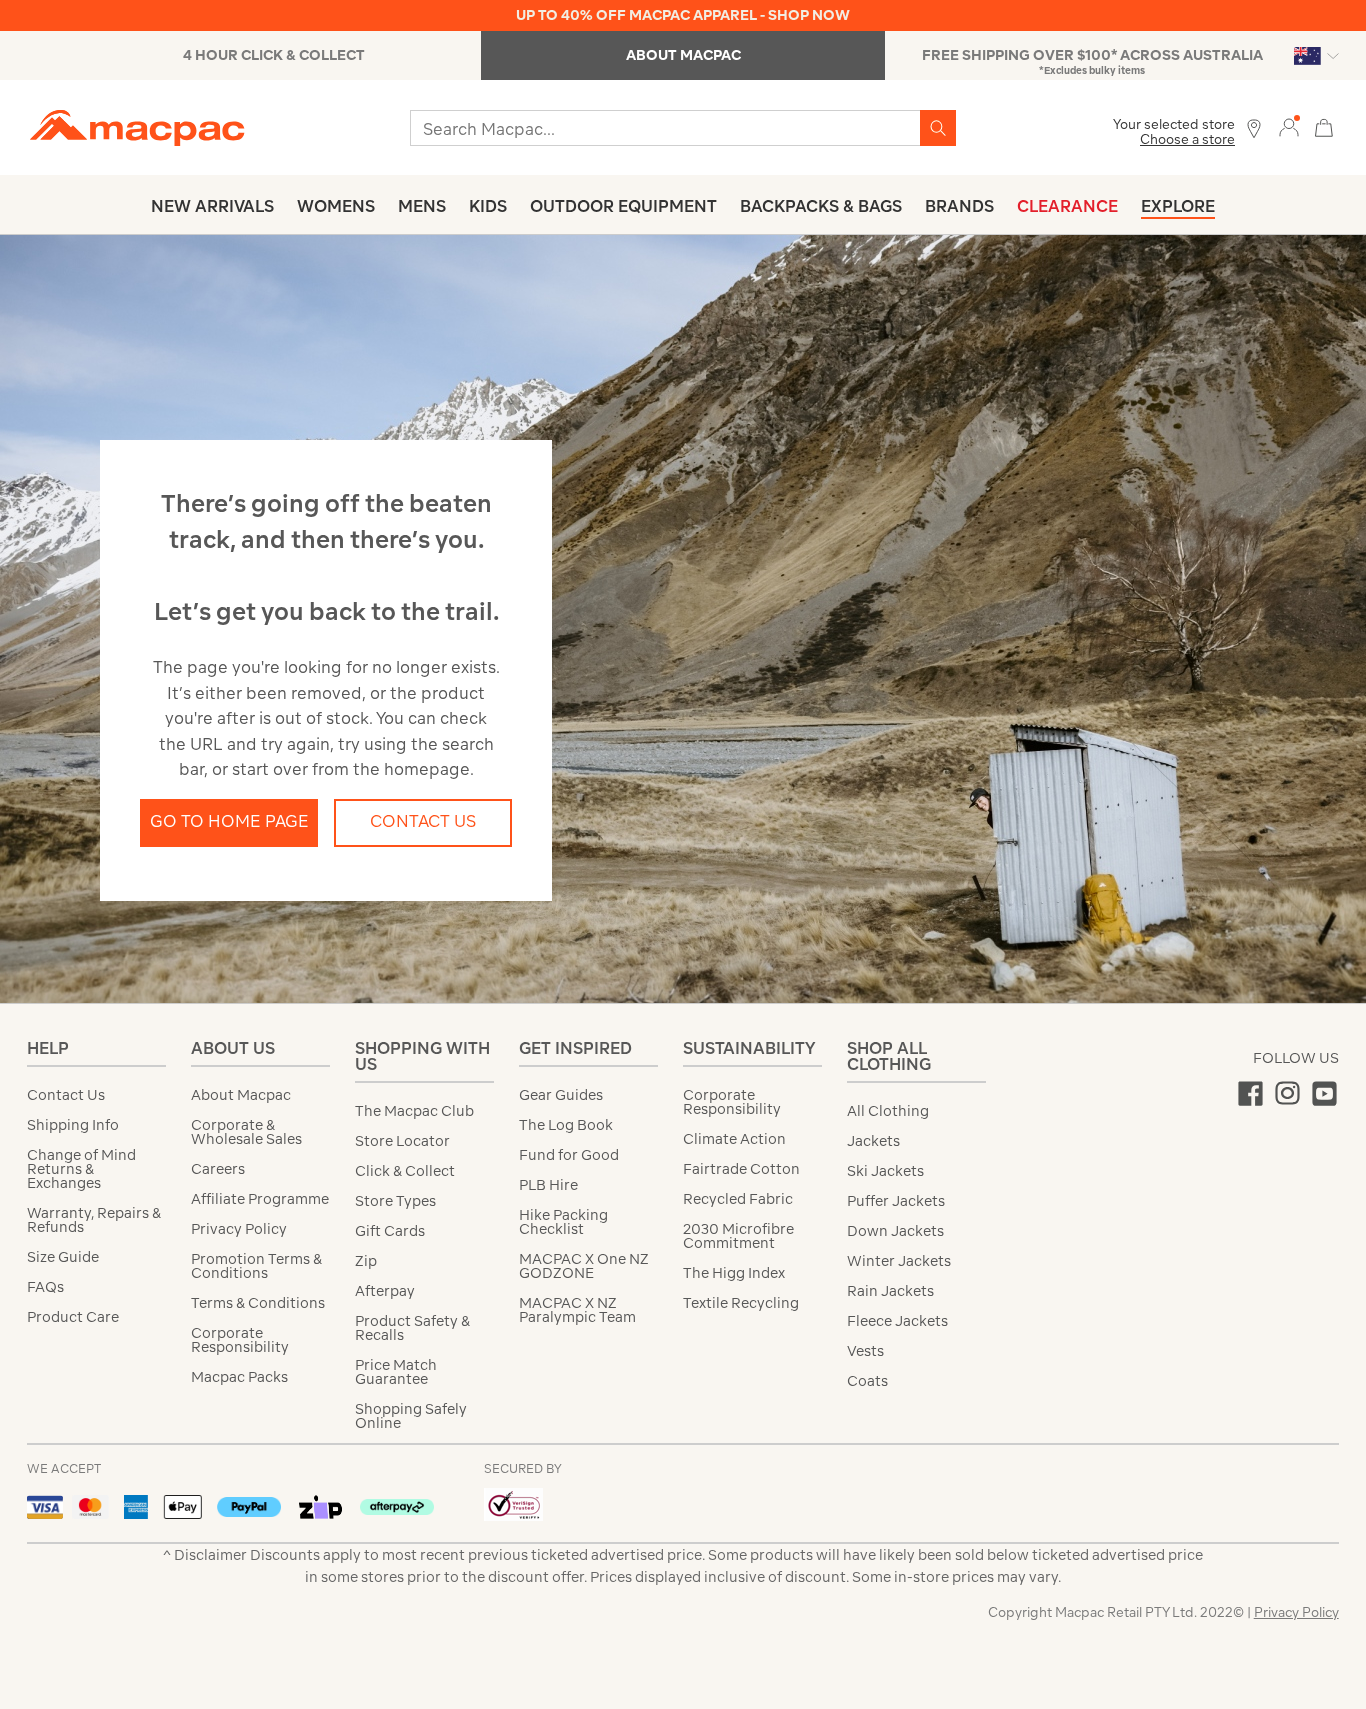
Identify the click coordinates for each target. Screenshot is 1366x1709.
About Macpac (241, 1095)
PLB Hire (548, 1185)
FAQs (45, 1287)
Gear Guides (561, 1095)
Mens (422, 206)
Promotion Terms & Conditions (256, 1266)
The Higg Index (734, 1273)
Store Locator (402, 1141)
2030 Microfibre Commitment (738, 1236)
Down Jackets (895, 1231)
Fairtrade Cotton (741, 1169)
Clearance (1067, 206)
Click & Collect (405, 1171)
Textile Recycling (741, 1303)
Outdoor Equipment (623, 206)
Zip (366, 1261)
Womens (336, 206)
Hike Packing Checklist (563, 1222)
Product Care (73, 1317)
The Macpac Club (414, 1111)
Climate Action (734, 1139)
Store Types (395, 1201)
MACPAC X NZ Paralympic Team (577, 1310)
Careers (218, 1169)
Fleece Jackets (897, 1321)
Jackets (873, 1141)
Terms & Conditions (258, 1303)
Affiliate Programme (260, 1199)
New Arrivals (212, 206)
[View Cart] (1324, 125)
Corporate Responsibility (240, 1340)
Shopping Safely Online (411, 1416)
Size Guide (63, 1257)
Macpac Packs (239, 1377)
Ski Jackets (885, 1171)
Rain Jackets (890, 1291)
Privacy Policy (239, 1229)
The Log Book (566, 1125)
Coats (867, 1381)
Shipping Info (73, 1125)
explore (1178, 206)
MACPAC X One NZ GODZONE (584, 1266)
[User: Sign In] (1289, 126)
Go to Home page (229, 821)
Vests (865, 1351)
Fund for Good (569, 1155)
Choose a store (1187, 139)
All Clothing (888, 1111)
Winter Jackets (899, 1261)
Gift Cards (390, 1231)
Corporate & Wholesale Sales (246, 1132)
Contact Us (423, 821)
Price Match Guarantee (396, 1372)
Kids (488, 206)
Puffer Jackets (896, 1201)
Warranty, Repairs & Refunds (94, 1220)
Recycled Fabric (738, 1199)
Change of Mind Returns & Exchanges (81, 1169)
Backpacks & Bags (821, 206)
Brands (959, 206)
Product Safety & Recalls (412, 1328)
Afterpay (385, 1291)
